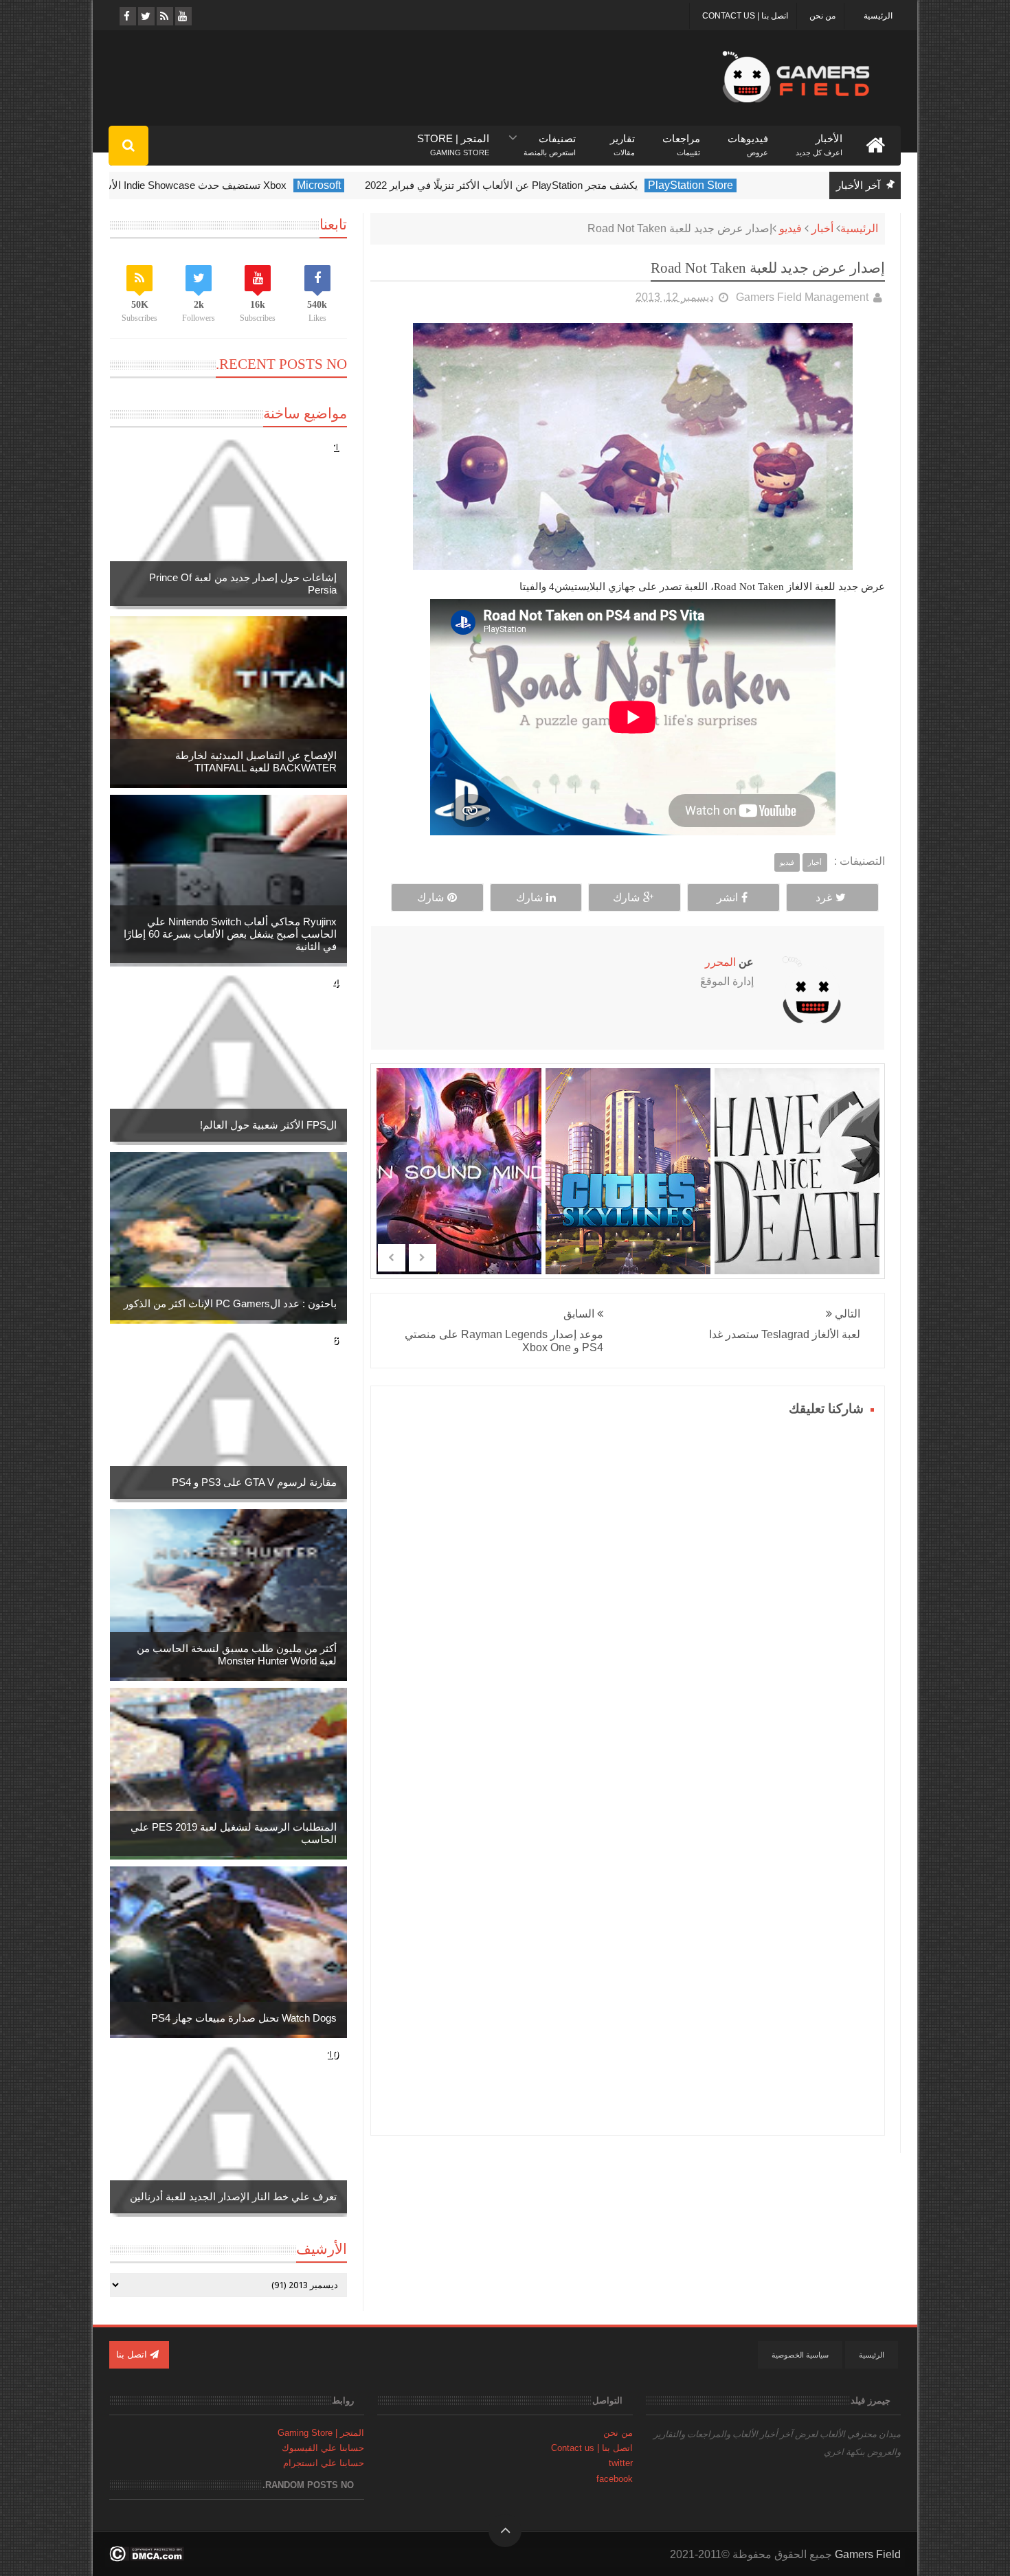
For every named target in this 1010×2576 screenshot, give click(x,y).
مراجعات (681, 139)
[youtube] (182, 16)
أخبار (822, 228)
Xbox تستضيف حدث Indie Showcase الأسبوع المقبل (219, 185)
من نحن (822, 16)
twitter (621, 2463)
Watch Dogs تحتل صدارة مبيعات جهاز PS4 (244, 2018)
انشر (727, 897)
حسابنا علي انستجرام (324, 2463)
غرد (824, 897)
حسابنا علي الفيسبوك (323, 2448)
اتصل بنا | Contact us (745, 16)
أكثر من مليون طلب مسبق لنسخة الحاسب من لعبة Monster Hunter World (237, 1654)
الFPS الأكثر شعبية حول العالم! (268, 1125)
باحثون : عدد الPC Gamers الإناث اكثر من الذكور (230, 1303)
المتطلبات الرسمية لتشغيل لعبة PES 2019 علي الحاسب (234, 1833)
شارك (626, 897)
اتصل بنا (133, 2354)
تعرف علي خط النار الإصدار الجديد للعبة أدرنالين (233, 2196)
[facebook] (127, 16)
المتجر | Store (453, 139)
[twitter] (145, 16)
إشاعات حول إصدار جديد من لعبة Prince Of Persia (243, 584)
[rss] (164, 16)
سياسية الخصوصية (800, 2355)
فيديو (790, 228)
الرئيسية (878, 16)
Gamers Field (868, 2554)
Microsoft (366, 185)
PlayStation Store (738, 185)
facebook (615, 2479)
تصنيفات (550, 139)
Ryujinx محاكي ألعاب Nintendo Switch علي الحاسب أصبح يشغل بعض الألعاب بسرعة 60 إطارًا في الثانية (230, 934)
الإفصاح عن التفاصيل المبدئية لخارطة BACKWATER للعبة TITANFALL (256, 761)
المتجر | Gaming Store (321, 2433)
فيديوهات (748, 139)
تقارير (622, 139)
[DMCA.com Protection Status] (147, 2558)
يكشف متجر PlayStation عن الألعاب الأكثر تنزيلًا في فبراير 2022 (549, 185)
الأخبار (819, 139)
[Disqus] (628, 1592)
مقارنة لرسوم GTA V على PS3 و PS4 (254, 1482)
